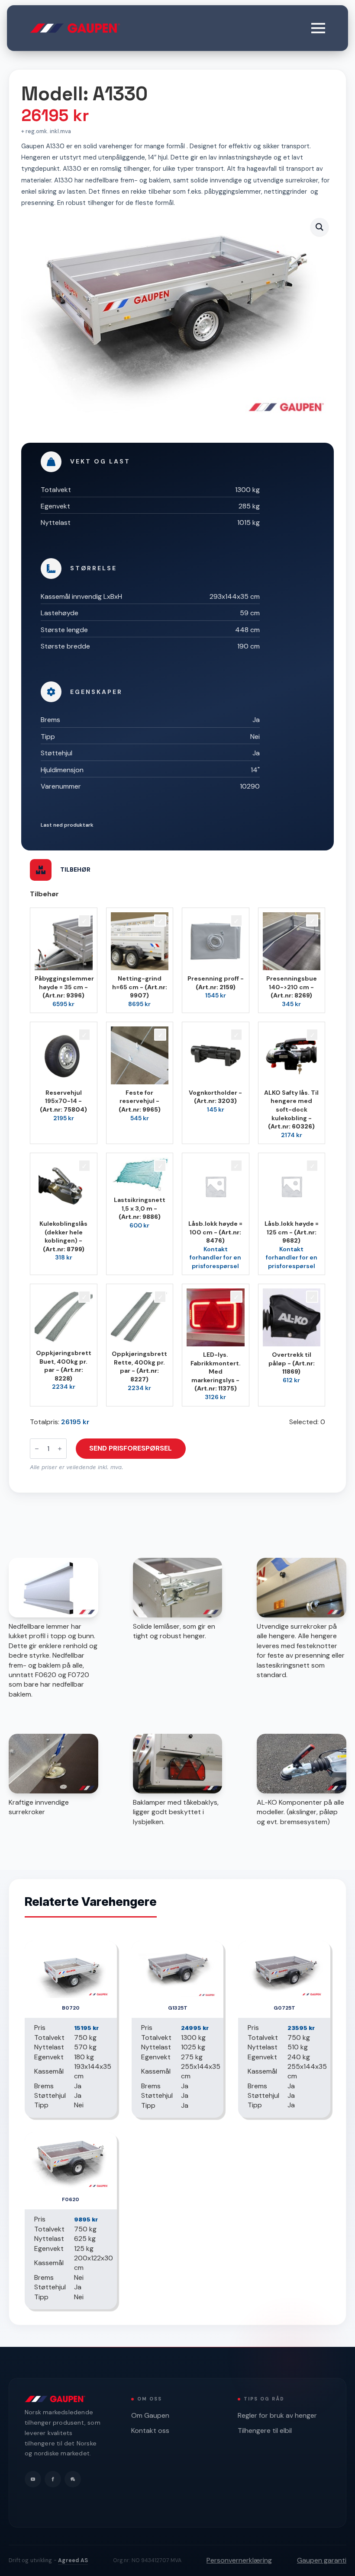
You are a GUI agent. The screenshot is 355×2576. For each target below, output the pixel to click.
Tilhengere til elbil (265, 2431)
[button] (319, 227)
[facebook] (53, 2479)
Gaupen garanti (322, 2560)
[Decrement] (37, 1449)
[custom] (73, 2479)
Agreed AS (73, 2560)
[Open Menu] (318, 28)
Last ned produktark (67, 825)
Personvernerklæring (239, 2560)
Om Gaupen (150, 2415)
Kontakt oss (150, 2431)
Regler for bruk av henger (277, 2415)
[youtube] (33, 2479)
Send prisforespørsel (131, 1448)
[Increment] (60, 1449)
